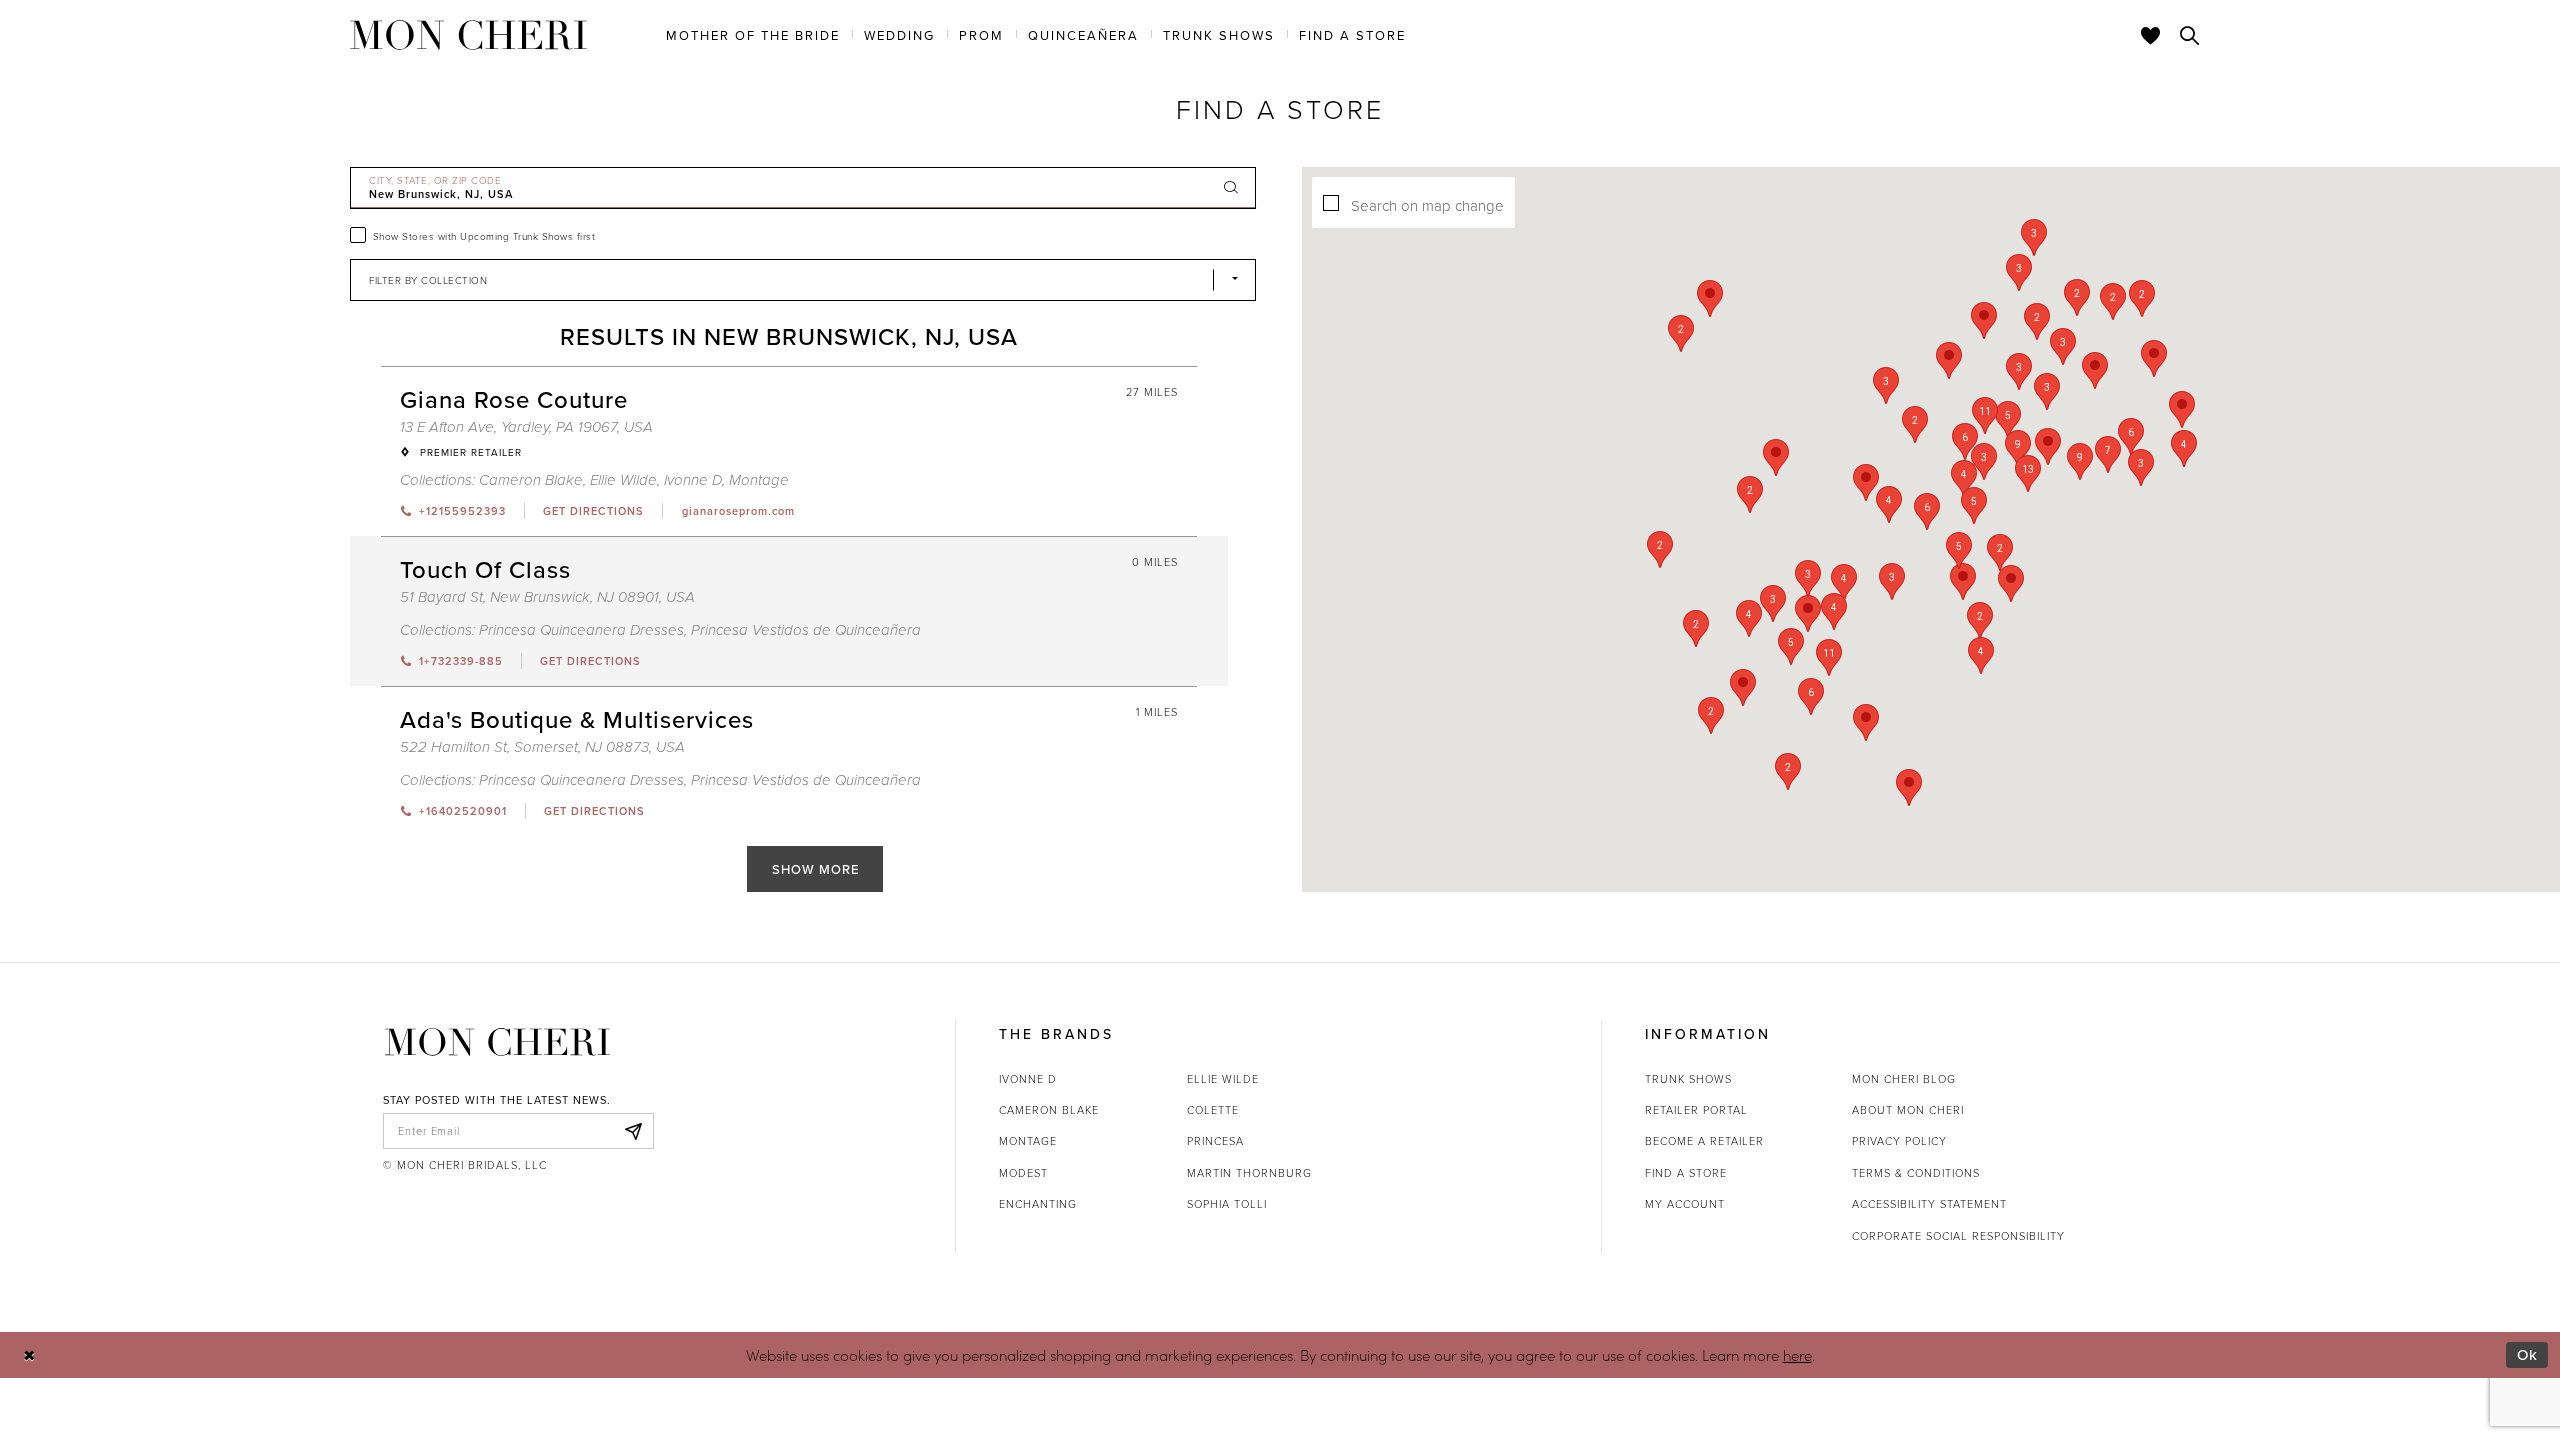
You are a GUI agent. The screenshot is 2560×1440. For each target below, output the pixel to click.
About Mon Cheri (1908, 1109)
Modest (1023, 1172)
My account (1685, 1203)
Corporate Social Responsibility (1958, 1235)
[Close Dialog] (29, 1354)
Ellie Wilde (623, 480)
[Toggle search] (2190, 35)
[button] (1844, 582)
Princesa (1215, 1140)
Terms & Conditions (1916, 1172)
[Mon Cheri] (497, 1042)
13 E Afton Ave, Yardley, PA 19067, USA (526, 427)
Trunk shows (1688, 1078)
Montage (759, 480)
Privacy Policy (1899, 1140)
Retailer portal (1696, 1109)
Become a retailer (1704, 1140)
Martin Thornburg (1249, 1172)
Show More (815, 869)
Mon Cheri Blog (1904, 1078)
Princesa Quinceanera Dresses (581, 630)
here (1797, 1355)
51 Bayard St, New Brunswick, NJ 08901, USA (547, 597)
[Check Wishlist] (2151, 35)
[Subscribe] (633, 1131)
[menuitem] (753, 34)
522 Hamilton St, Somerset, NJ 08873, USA (542, 747)
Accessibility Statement (1929, 1203)
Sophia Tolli (1227, 1203)
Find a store (1686, 1172)
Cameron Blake (531, 480)
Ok (2527, 1354)
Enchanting (1038, 1203)
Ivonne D (693, 480)
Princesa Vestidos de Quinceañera (806, 630)
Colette (1213, 1109)
